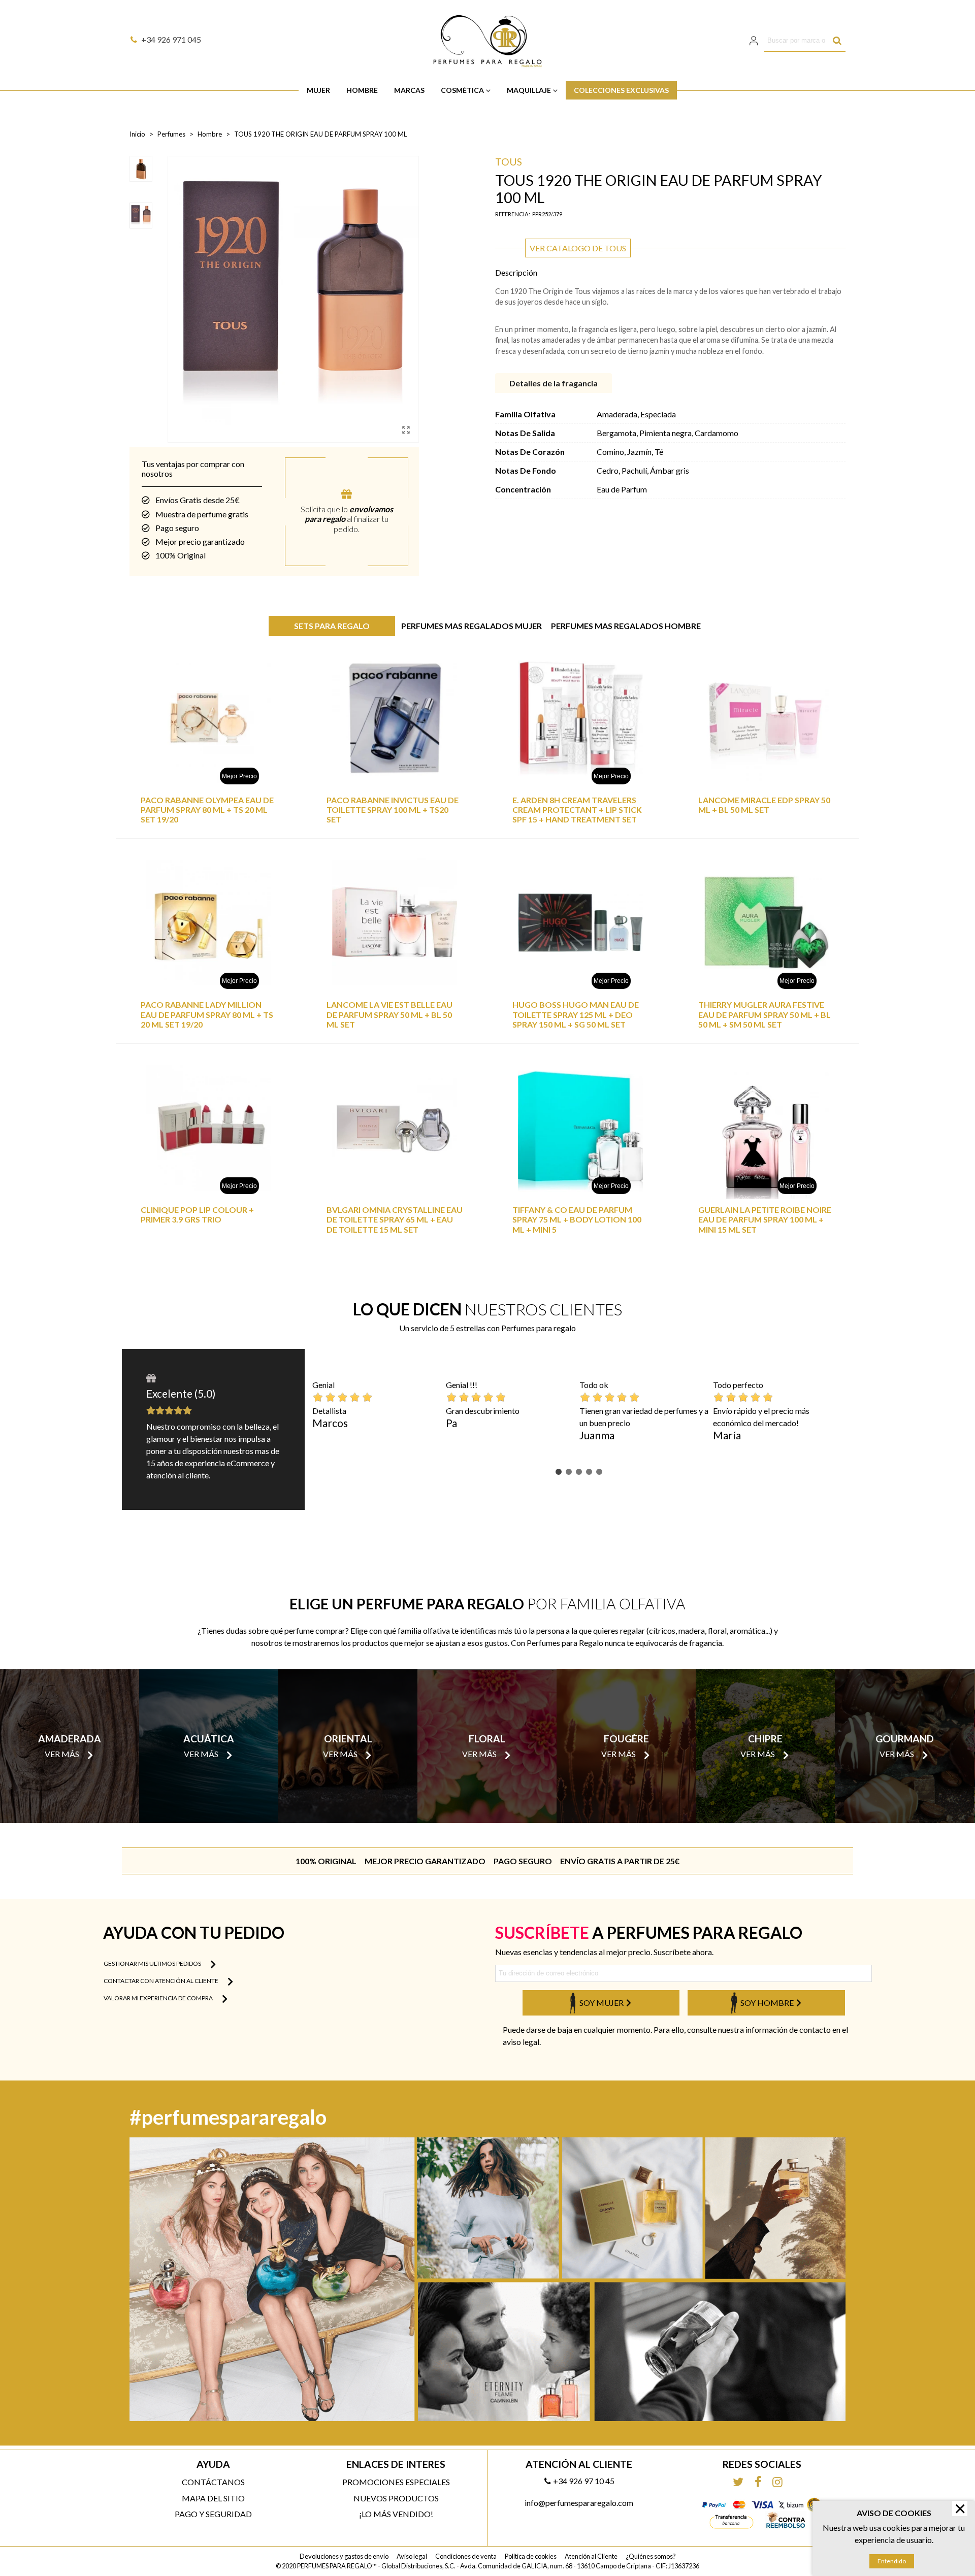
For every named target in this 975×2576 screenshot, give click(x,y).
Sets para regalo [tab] (332, 626)
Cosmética (462, 90)
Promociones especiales (396, 2482)
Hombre (362, 90)
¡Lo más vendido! (396, 2514)
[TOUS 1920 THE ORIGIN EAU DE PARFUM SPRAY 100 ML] (406, 430)
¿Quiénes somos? (651, 2556)
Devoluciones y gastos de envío (344, 2556)
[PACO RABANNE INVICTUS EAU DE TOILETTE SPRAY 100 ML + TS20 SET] (395, 718)
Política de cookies (531, 2556)
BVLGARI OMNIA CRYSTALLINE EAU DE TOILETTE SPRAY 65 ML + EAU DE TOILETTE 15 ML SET (395, 1219)
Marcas (409, 90)
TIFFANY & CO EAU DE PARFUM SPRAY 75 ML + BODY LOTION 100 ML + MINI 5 (577, 1219)
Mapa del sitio (213, 2498)
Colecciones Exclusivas (621, 90)
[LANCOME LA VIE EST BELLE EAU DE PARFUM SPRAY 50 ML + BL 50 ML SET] (395, 923)
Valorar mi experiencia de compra (159, 1998)
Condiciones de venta (466, 2556)
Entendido (892, 2561)
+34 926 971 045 (171, 39)
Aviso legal (412, 2556)
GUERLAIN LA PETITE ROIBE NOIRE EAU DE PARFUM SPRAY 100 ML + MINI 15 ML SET (765, 1219)
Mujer (318, 90)
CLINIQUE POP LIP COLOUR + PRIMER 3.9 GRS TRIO (197, 1214)
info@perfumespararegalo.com (579, 2503)
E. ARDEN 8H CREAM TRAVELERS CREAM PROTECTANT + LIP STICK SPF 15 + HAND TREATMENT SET (577, 810)
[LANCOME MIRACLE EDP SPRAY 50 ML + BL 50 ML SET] (766, 718)
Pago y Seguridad (213, 2514)
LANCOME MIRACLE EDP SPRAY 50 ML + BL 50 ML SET (764, 805)
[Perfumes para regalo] (487, 41)
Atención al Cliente (591, 2556)
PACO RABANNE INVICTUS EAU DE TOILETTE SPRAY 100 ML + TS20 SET (393, 810)
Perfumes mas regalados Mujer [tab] (472, 626)
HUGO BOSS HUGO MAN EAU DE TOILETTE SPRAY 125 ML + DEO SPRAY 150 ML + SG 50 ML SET (576, 1014)
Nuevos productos (396, 2498)
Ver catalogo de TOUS (578, 248)
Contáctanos (213, 2482)
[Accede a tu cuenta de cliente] (755, 40)
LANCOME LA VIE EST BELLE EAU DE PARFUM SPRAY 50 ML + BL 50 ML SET (389, 1014)
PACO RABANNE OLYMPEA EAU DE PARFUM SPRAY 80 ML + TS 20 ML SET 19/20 (207, 810)
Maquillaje (529, 90)
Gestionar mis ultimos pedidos (153, 1963)
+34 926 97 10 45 (584, 2481)
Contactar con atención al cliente (161, 1981)
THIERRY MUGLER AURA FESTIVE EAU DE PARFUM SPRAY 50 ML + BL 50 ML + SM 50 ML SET (765, 1014)
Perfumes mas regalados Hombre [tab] (626, 626)
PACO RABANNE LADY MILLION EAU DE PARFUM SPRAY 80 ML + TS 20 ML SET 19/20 (207, 1014)
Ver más (62, 1754)
